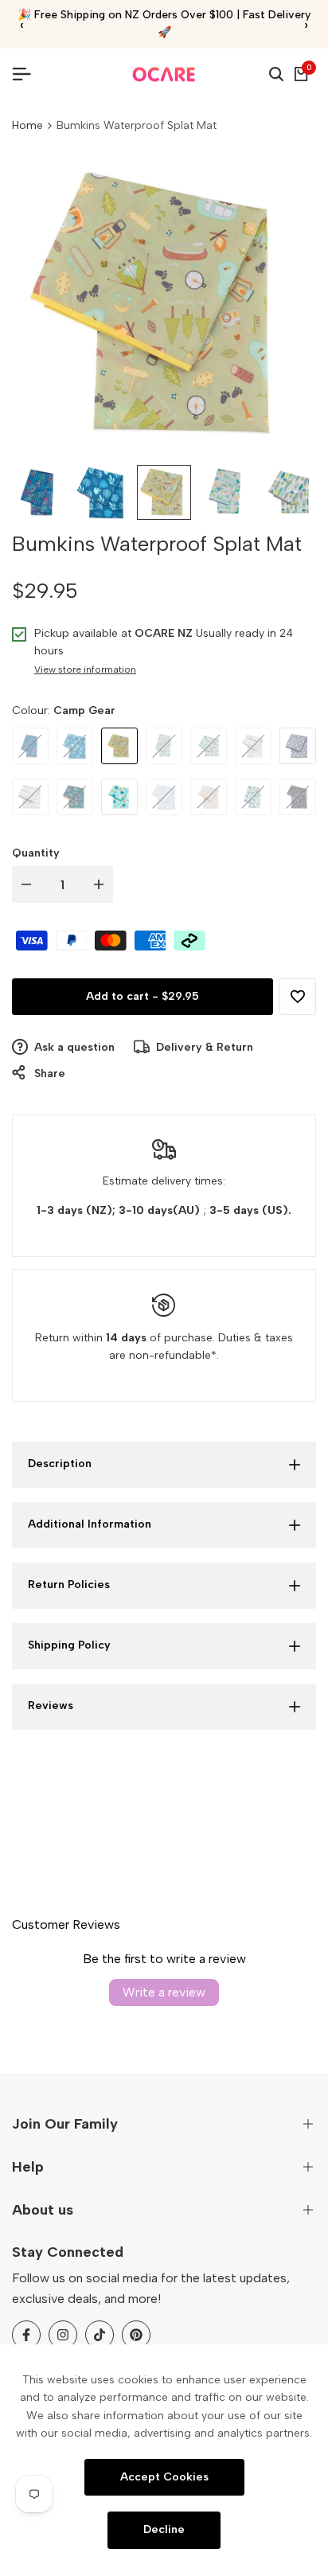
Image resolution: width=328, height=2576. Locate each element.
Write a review (164, 1992)
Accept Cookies (164, 2476)
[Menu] (28, 74)
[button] (298, 997)
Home (27, 125)
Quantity (36, 853)
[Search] (276, 74)
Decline (164, 2529)
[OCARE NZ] (164, 74)
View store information (85, 669)
